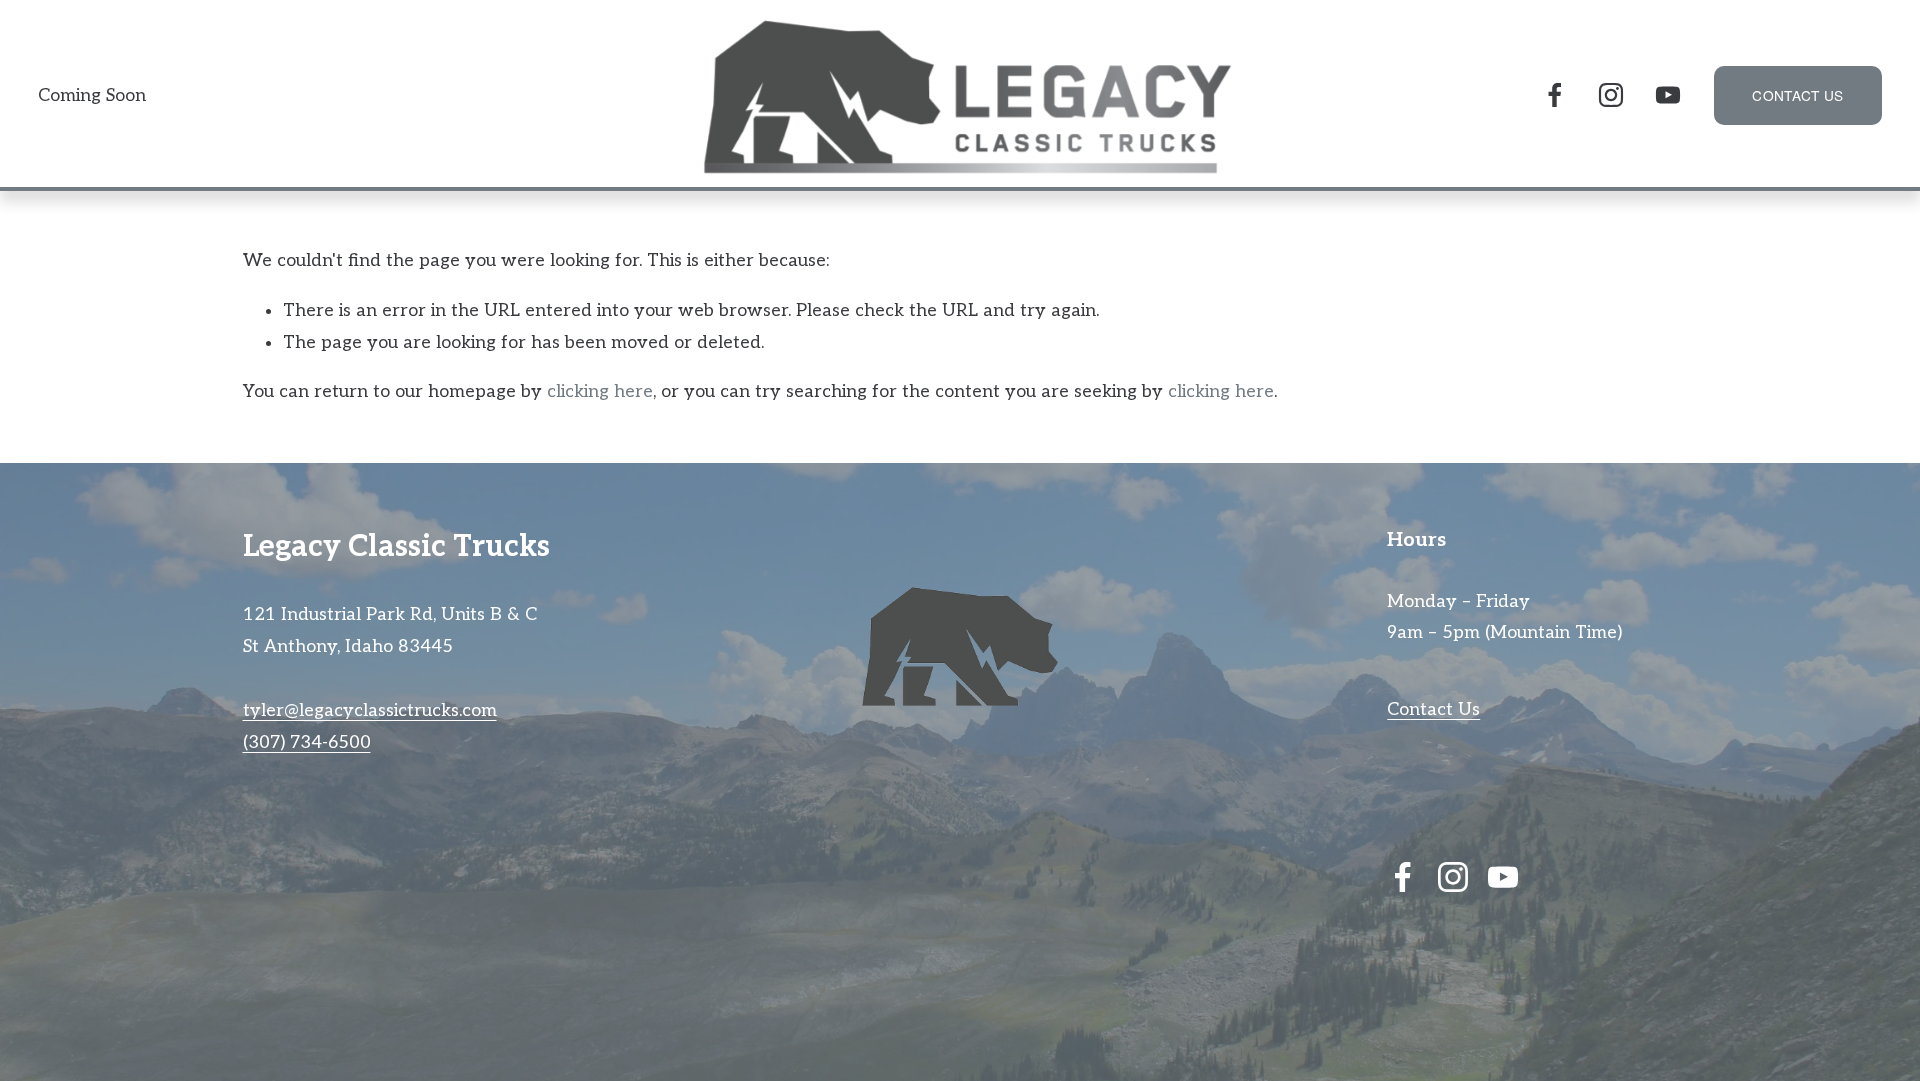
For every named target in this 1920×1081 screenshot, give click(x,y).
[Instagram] (1611, 95)
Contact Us (1433, 709)
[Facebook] (1555, 95)
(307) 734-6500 (307, 742)
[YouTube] (1668, 95)
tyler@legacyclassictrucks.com (370, 710)
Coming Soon (92, 95)
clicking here (600, 391)
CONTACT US (1797, 95)
